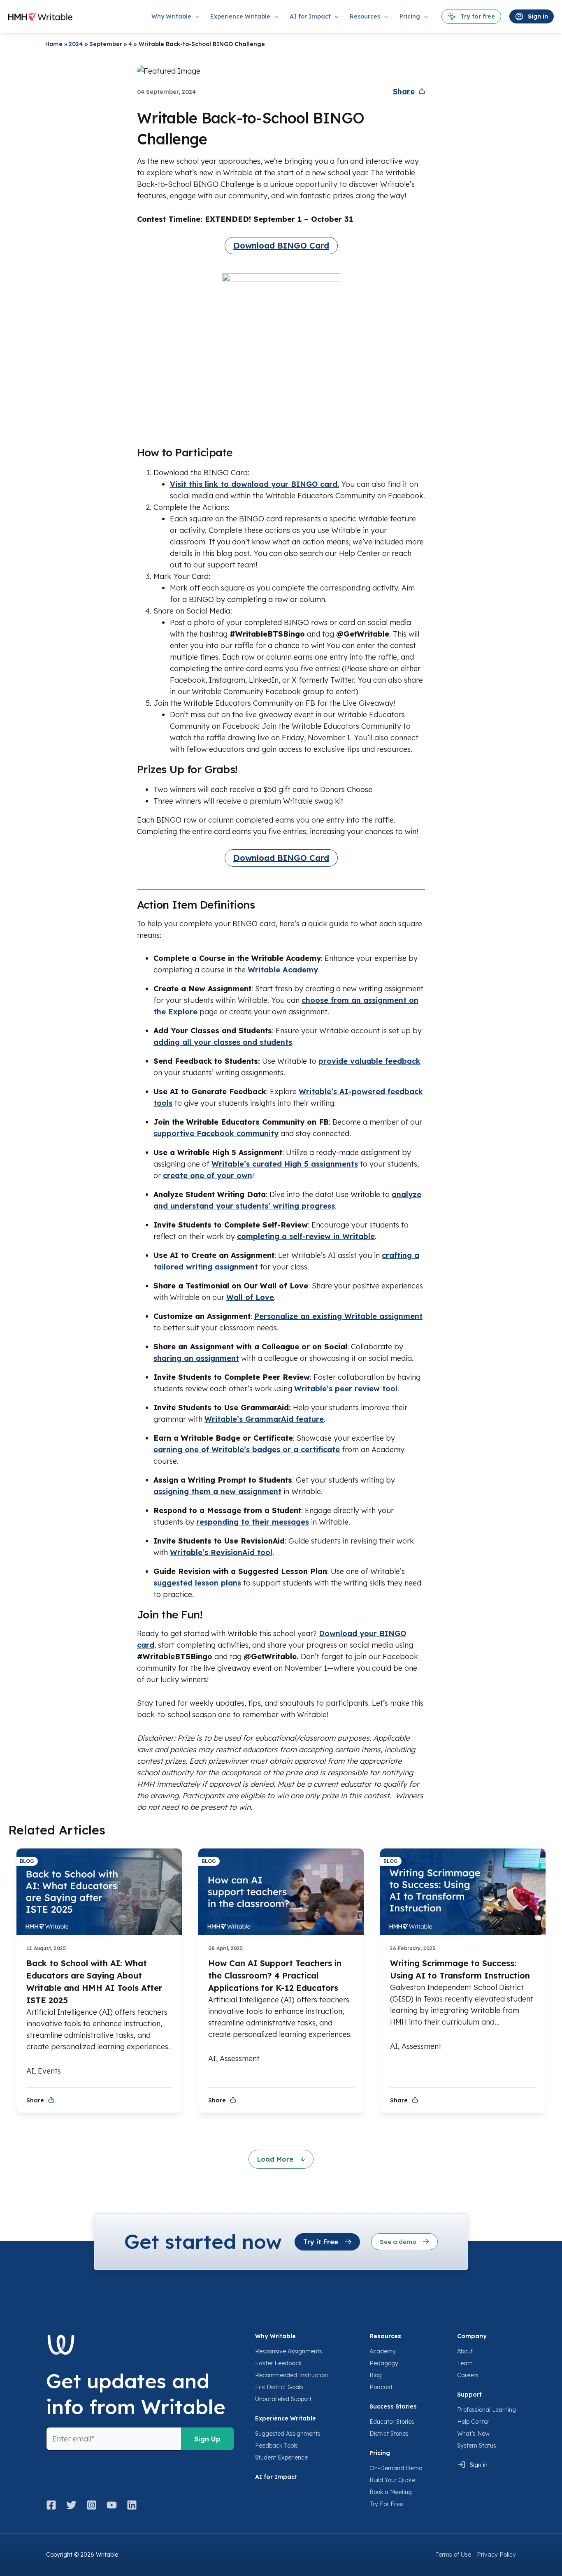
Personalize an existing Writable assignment (338, 1316)
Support (469, 2395)
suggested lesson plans (197, 1583)
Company (472, 2336)
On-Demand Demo (396, 2468)
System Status (477, 2446)
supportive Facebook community (216, 1133)
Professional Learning (487, 2410)
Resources (385, 2336)
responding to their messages (253, 1522)
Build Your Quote (392, 2480)
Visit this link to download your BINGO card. (254, 484)
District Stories (389, 2434)
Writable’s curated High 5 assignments (285, 1164)
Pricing (380, 2453)
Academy (383, 2351)
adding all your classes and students (223, 1042)
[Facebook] (54, 2505)
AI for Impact (276, 2477)
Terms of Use (453, 2555)
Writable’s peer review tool (346, 1389)
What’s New (473, 2434)
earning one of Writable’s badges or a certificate (247, 1450)
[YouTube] (112, 2505)
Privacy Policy (496, 2555)
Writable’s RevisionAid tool (221, 1552)
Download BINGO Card (281, 245)
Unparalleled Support (283, 2399)
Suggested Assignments (288, 2434)
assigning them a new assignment (217, 1491)
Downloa (336, 1633)
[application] (195, 16)
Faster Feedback (278, 2363)
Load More (276, 2159)
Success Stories (393, 2406)
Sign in (479, 2465)
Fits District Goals (279, 2387)
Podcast (381, 2387)
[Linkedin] (132, 2505)
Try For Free (386, 2504)
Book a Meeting (391, 2492)
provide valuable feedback (369, 1061)
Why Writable (275, 2336)
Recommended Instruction (291, 2375)
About (465, 2351)
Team (465, 2363)
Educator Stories (392, 2422)
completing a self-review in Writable (306, 1236)
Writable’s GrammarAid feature (264, 1419)
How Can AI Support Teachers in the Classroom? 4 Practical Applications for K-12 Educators (275, 1975)
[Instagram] (92, 2505)
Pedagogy (384, 2363)
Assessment (240, 2059)
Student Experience (281, 2457)
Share (404, 92)
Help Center (473, 2422)
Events (49, 2071)
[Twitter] (71, 2505)
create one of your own (208, 1175)
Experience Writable (286, 2418)
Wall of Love (250, 1297)
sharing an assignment (196, 1358)
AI (30, 2071)
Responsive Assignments (289, 2351)
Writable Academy (283, 970)
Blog (376, 2375)
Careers (468, 2375)
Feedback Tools (276, 2446)
